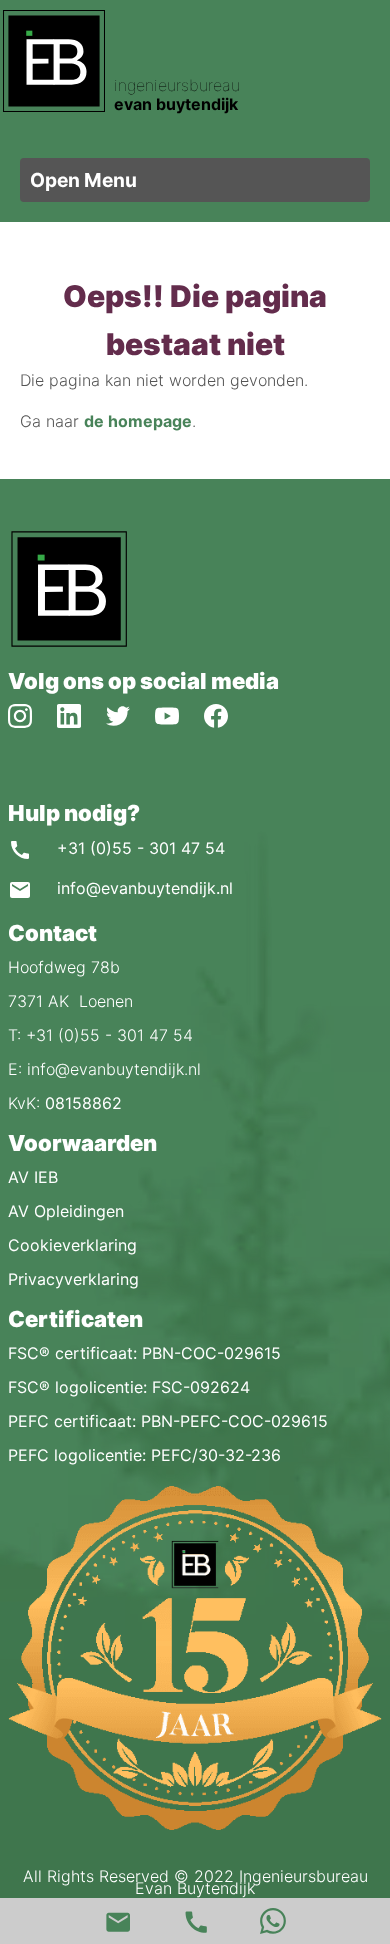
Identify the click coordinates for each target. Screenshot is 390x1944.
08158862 (83, 1103)
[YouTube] (179, 714)
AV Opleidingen (66, 1211)
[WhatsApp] (273, 1921)
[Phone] (195, 1921)
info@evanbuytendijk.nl (142, 888)
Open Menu (83, 180)
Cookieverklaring (72, 1245)
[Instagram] (32, 714)
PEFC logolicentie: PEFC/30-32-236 (144, 1455)
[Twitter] (130, 714)
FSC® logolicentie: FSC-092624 (129, 1387)
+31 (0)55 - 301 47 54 (138, 848)
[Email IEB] (117, 1921)
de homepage (138, 421)
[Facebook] (226, 714)
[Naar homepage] (68, 643)
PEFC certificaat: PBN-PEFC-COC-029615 (168, 1421)
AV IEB (33, 1177)
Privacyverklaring (73, 1279)
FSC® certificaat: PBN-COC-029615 (144, 1353)
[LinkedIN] (81, 714)
